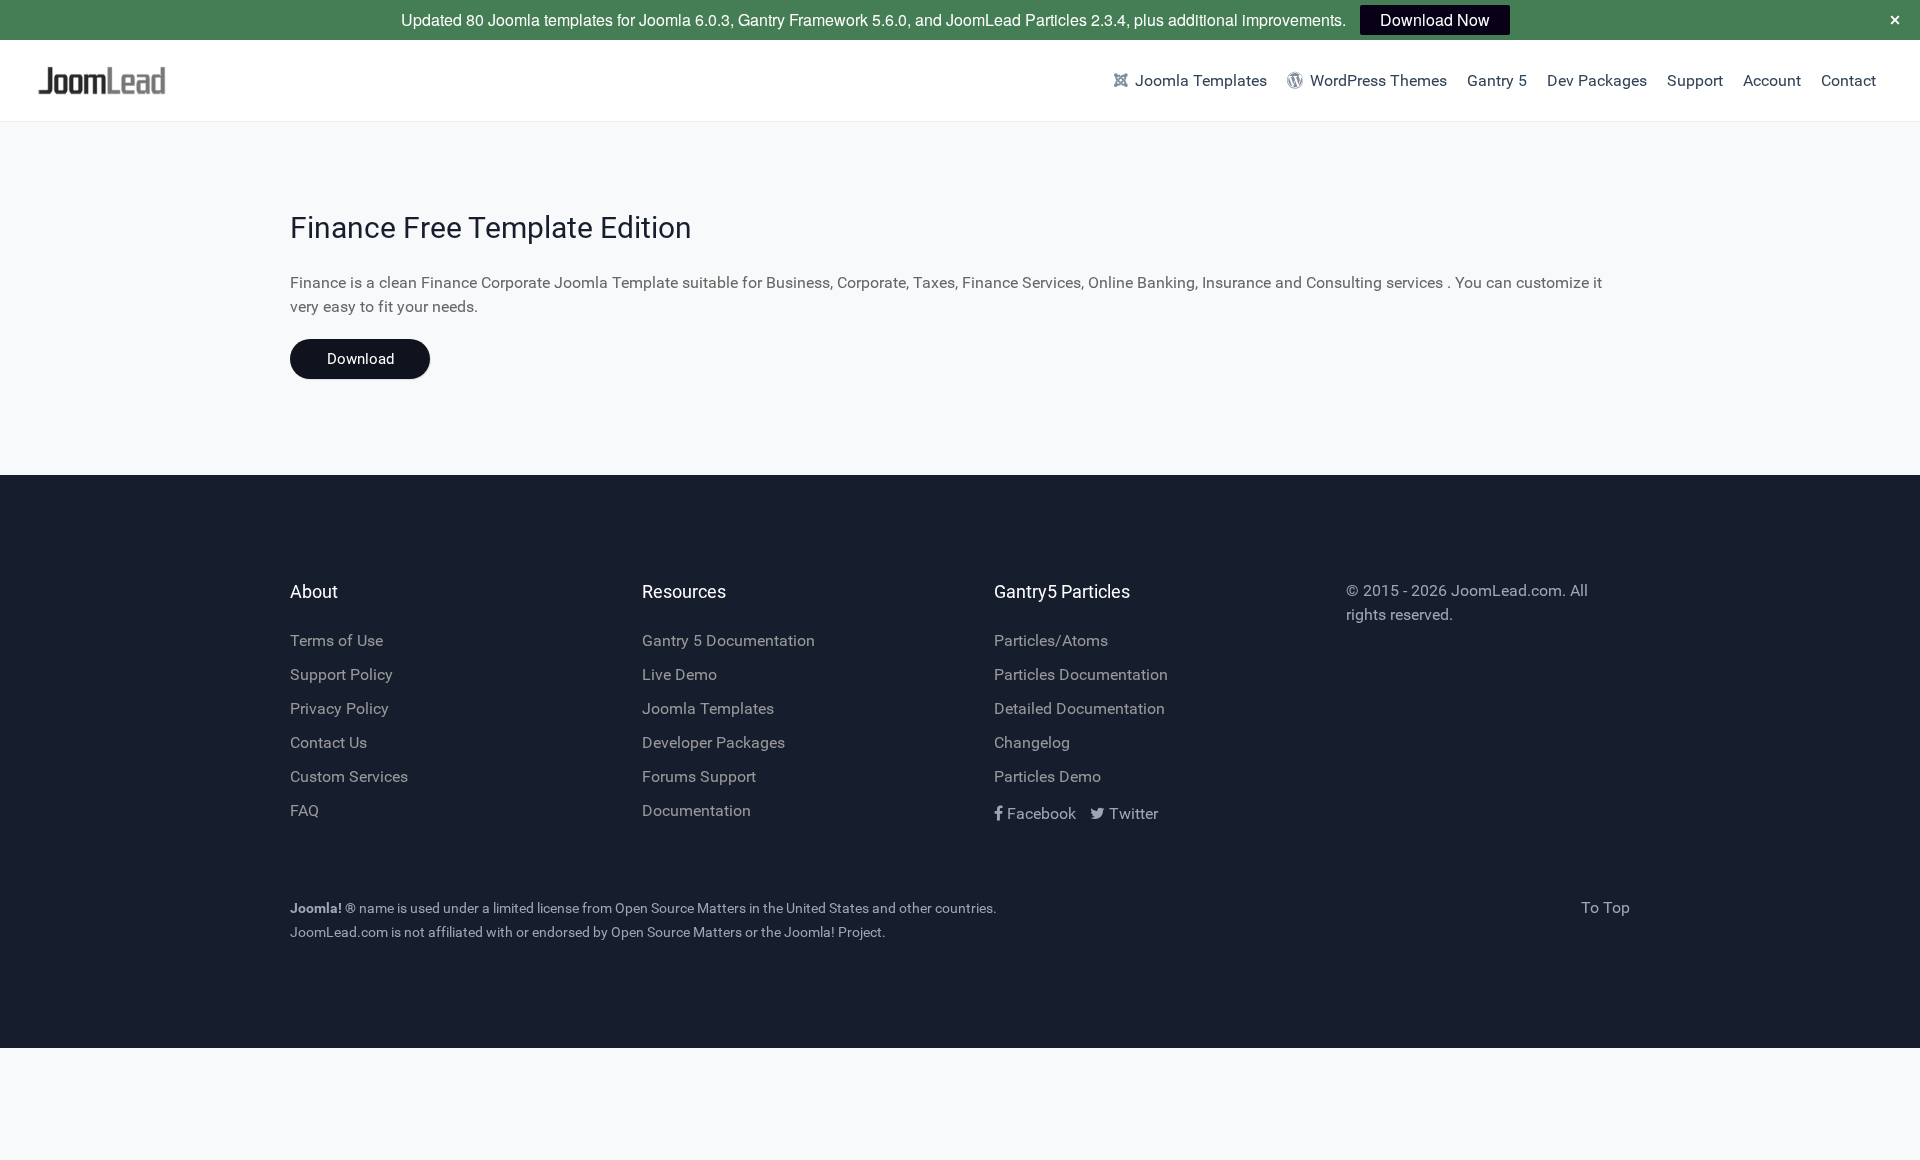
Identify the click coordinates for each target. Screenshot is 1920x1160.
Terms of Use (336, 640)
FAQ (304, 810)
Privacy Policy (339, 708)
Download (360, 359)
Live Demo (679, 674)
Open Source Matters (680, 908)
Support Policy (341, 674)
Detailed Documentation (1079, 708)
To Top (1605, 907)
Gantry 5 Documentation (728, 640)
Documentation (696, 810)
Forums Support (699, 776)
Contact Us (328, 742)
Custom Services (349, 776)
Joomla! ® (323, 908)
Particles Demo (1047, 776)
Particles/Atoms (1051, 640)
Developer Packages (713, 742)
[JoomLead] (144, 80)
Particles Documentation (1081, 674)
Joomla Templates (708, 708)
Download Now (1435, 19)
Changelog (1032, 742)
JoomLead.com (1506, 590)
